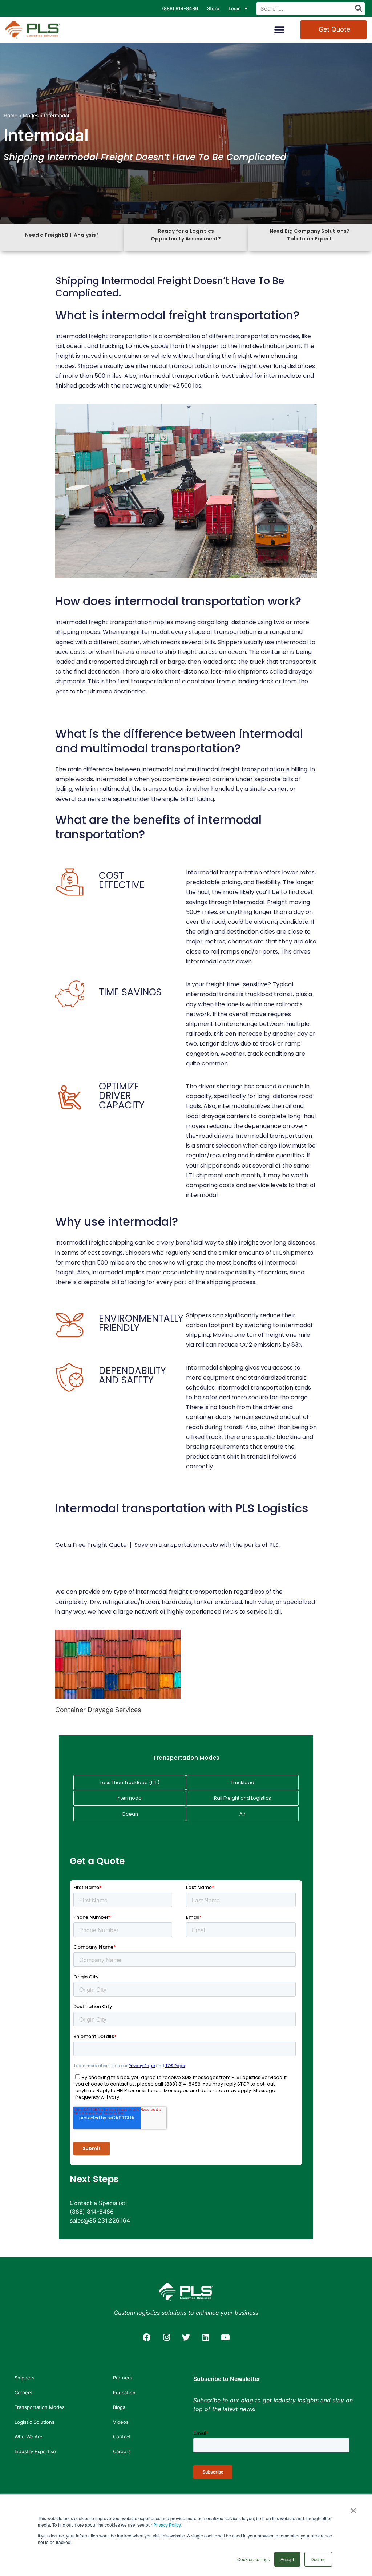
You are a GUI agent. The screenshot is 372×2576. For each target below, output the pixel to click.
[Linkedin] (206, 2337)
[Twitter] (186, 2337)
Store (213, 8)
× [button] (353, 2508)
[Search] (358, 9)
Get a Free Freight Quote (91, 1545)
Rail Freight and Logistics (242, 1798)
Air (242, 1814)
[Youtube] (225, 2337)
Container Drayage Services (98, 1710)
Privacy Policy (167, 2525)
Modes (31, 116)
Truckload (242, 1782)
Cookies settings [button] (254, 2559)
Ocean (130, 1814)
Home (11, 116)
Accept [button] (287, 2559)
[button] (280, 30)
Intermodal (130, 1798)
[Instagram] (166, 2337)
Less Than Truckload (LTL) (130, 1782)
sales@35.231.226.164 (100, 2220)
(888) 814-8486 (180, 8)
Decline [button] (318, 2559)
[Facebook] (147, 2337)
